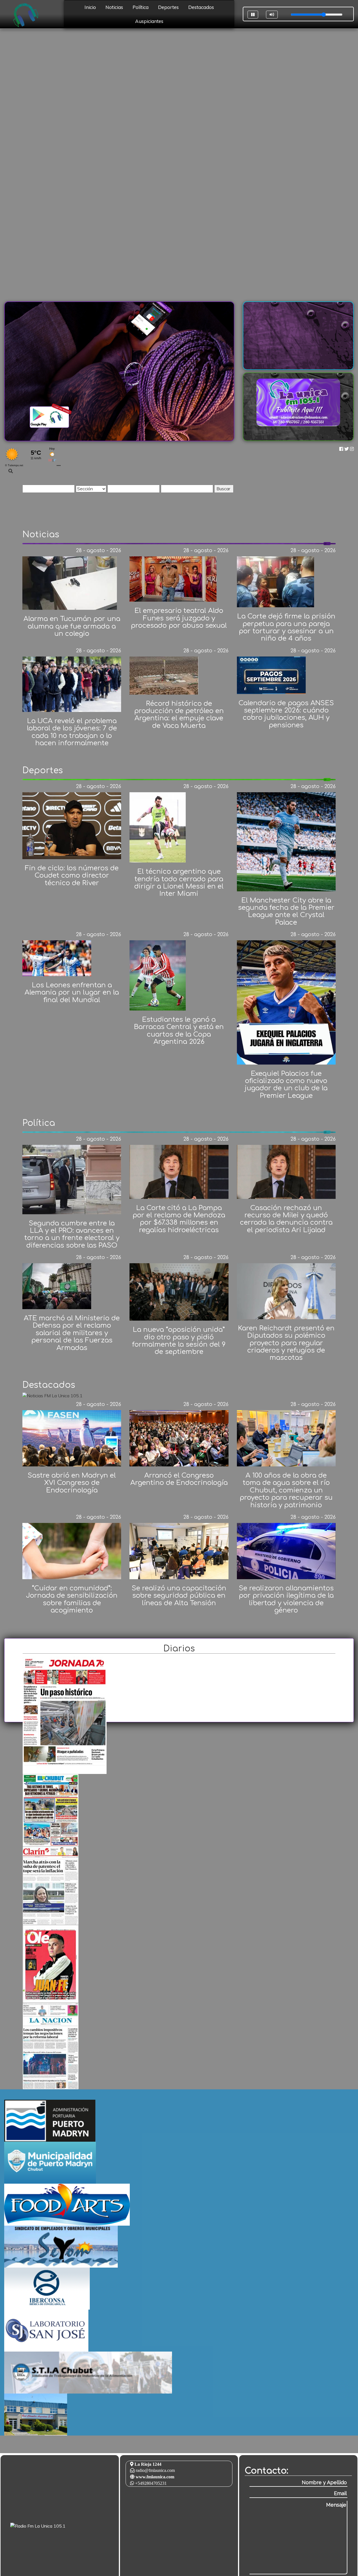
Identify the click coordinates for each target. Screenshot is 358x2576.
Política (141, 7)
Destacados (201, 7)
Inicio (90, 7)
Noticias (114, 7)
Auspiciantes (149, 21)
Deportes (168, 7)
